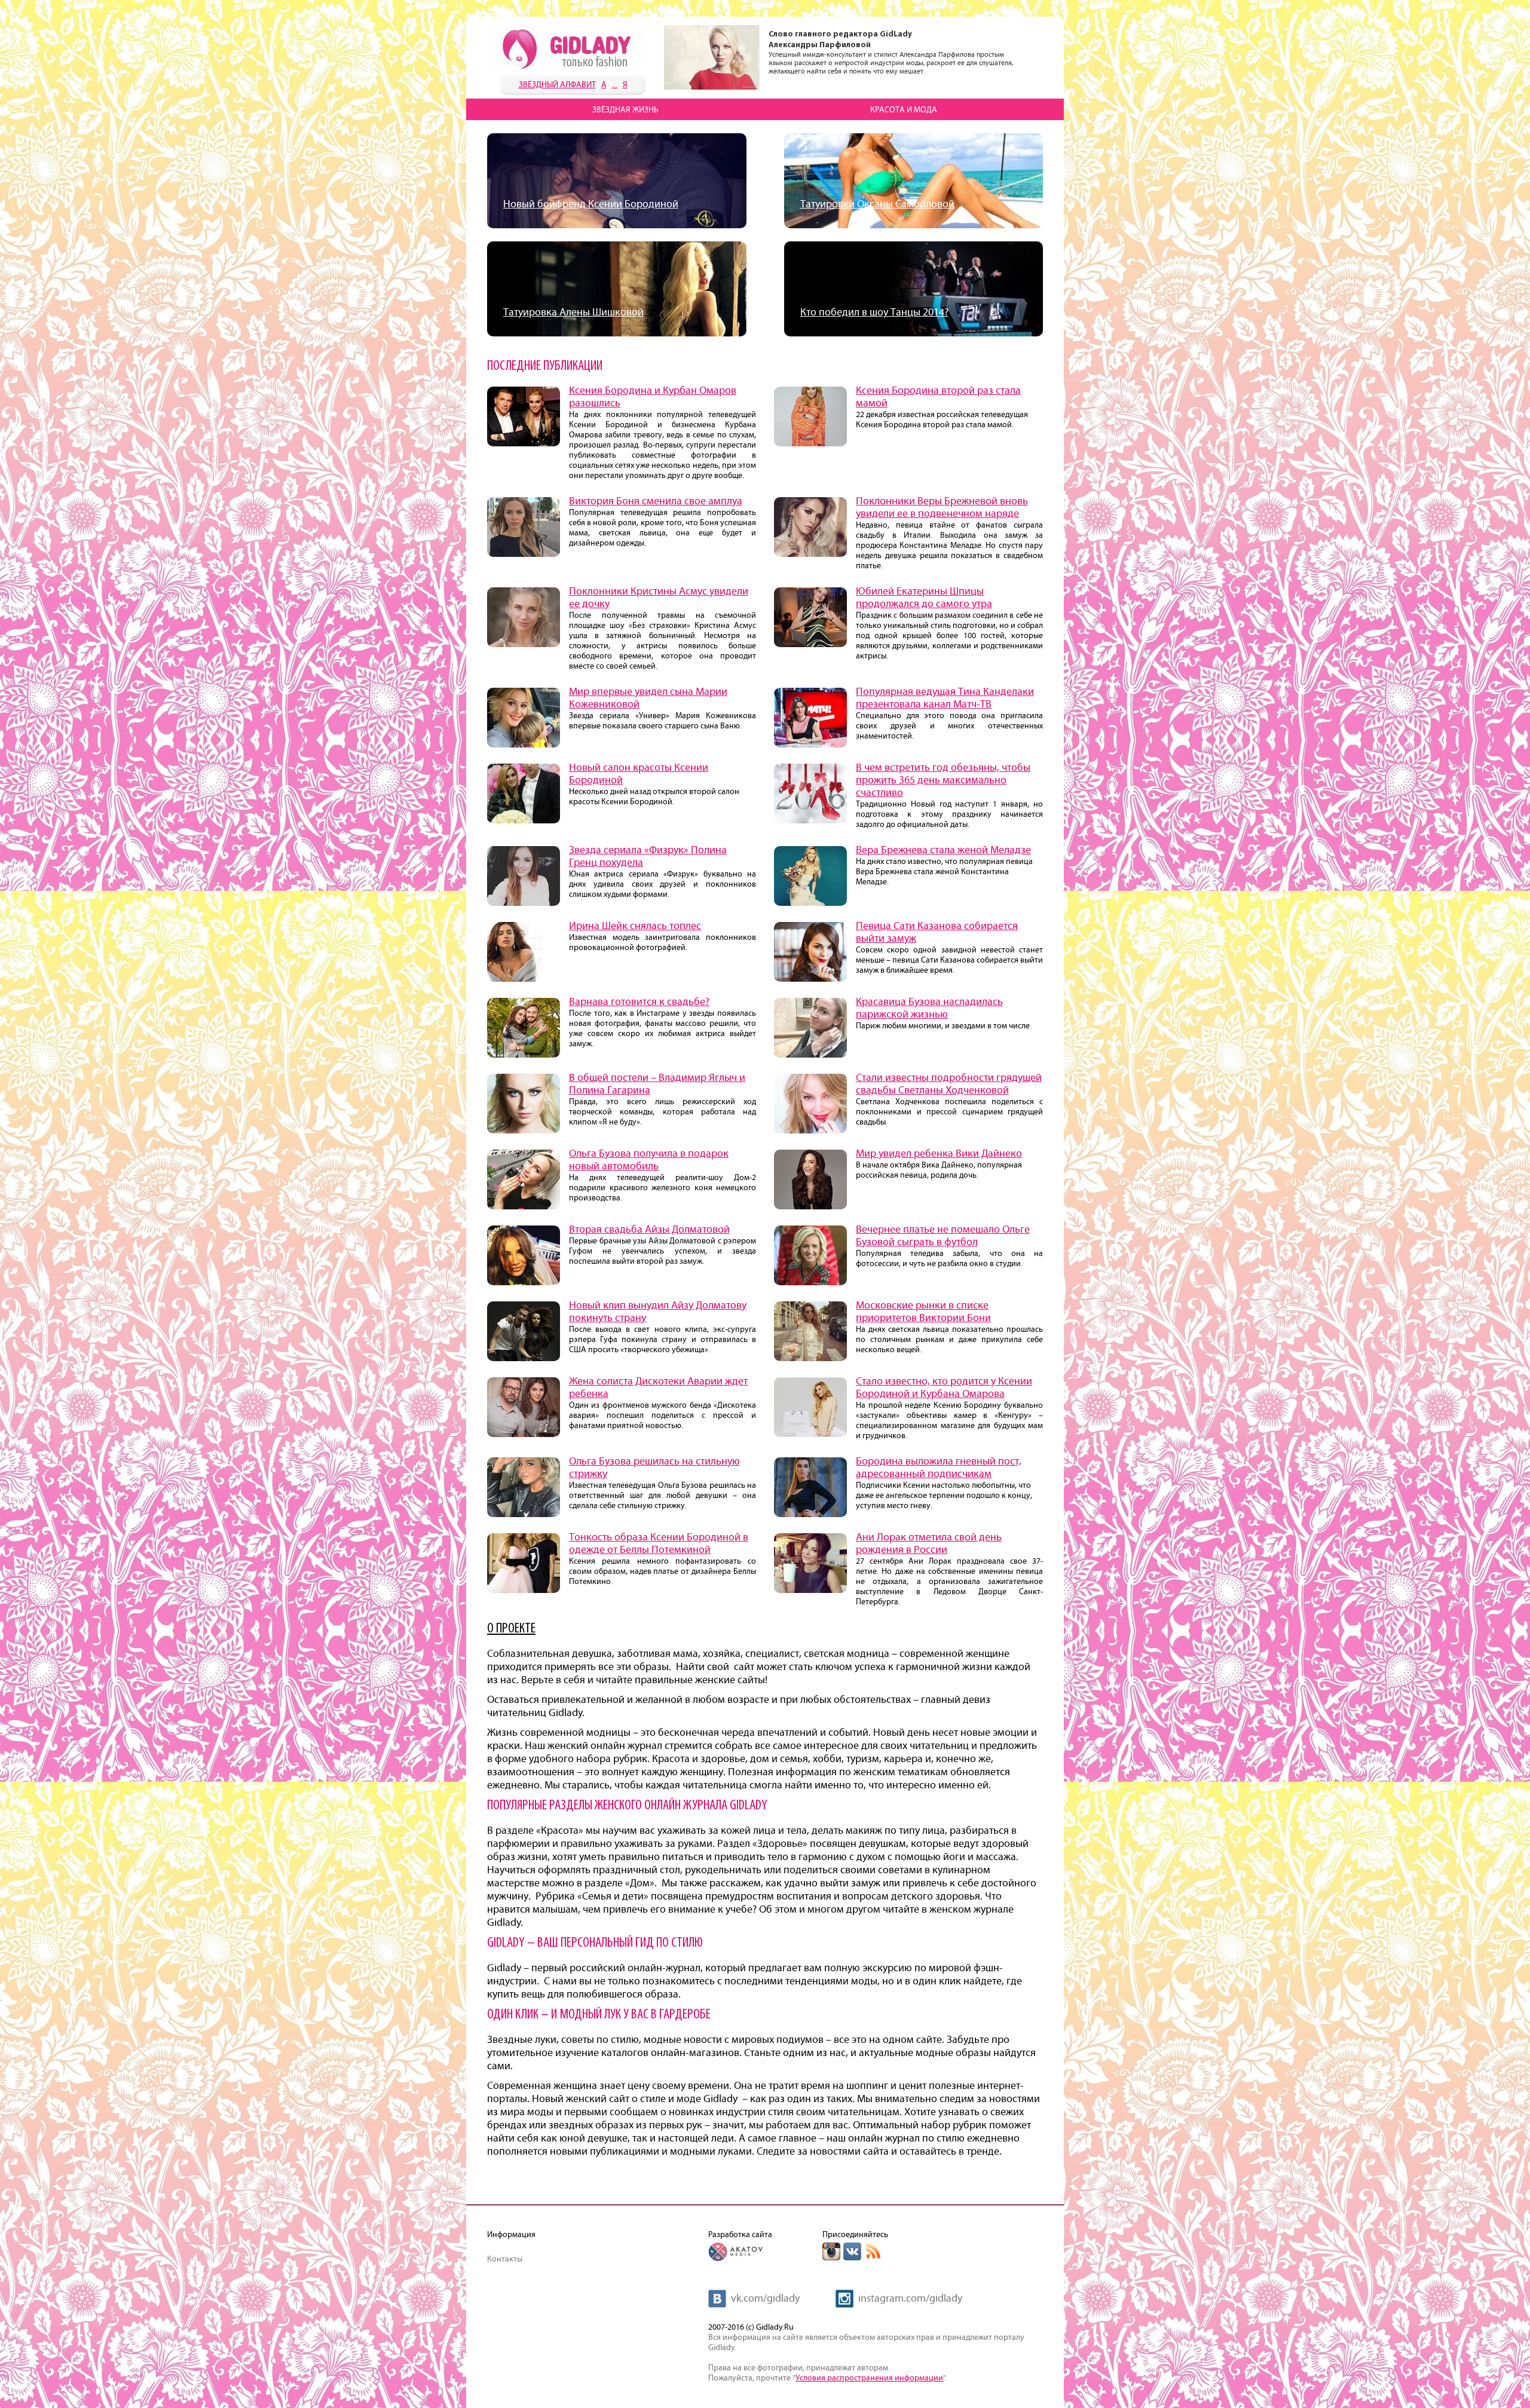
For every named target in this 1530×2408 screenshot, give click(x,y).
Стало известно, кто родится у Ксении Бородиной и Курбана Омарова (944, 1388)
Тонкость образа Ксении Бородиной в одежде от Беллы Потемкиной (659, 1544)
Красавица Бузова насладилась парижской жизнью (929, 1008)
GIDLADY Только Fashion (568, 45)
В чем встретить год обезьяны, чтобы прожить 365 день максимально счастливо (943, 780)
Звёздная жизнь (625, 110)
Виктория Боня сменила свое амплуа (656, 501)
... (615, 85)
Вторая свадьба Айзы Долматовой (649, 1230)
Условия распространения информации (869, 2378)
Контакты (505, 2259)
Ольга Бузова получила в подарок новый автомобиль (649, 1160)
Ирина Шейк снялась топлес (635, 926)
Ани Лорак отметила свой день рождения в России (929, 1544)
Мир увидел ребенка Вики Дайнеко (939, 1154)
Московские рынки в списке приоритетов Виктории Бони (923, 1312)
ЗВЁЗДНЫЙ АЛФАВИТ (557, 85)
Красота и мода (904, 110)
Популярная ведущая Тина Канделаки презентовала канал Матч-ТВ (945, 698)
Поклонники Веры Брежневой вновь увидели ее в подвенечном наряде (942, 508)
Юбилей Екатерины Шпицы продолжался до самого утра (924, 598)
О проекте (511, 1629)
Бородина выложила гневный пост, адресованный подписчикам (939, 1468)
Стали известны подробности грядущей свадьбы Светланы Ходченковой (949, 1084)
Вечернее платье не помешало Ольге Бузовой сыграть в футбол (943, 1236)
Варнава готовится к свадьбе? (639, 1002)
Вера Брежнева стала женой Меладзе (943, 850)
